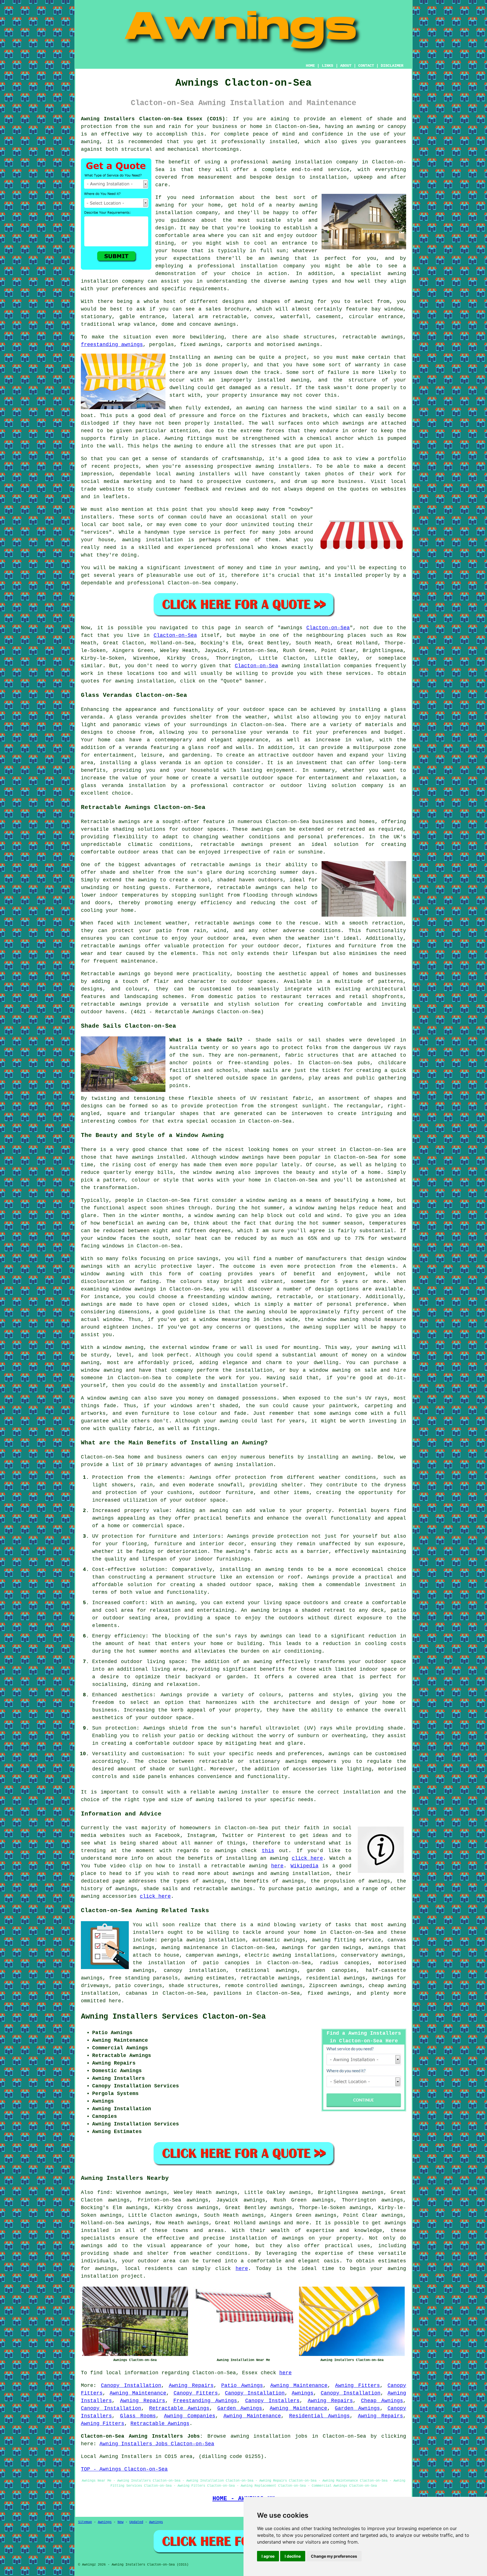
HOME (310, 66)
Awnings (303, 2393)
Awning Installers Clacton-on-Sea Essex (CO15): (155, 119)
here (277, 1866)
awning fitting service (347, 1940)
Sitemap (85, 2522)
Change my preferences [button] (334, 2556)
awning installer (244, 1792)
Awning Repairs (191, 2386)
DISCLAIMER (392, 66)
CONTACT (366, 66)
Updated (136, 2522)
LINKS (327, 66)
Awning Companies (190, 2416)
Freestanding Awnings (205, 2401)
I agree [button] (268, 2556)
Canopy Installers (273, 2401)
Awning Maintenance (299, 2386)
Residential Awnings (320, 2416)
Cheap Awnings (382, 2401)
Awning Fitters (357, 2386)
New (120, 2522)
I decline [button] (293, 2556)
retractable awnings (232, 844)
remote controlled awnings (264, 1986)
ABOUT (346, 66)
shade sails (261, 1070)
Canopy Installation (131, 2386)
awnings (353, 423)
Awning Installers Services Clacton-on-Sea (173, 2017)
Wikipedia (305, 1866)
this (268, 1851)
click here (307, 1858)
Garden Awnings (240, 2408)
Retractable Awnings (179, 2408)
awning (223, 357)
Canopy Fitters (196, 2393)
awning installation (244, 1465)
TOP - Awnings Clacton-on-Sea (124, 2469)
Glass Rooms (138, 2416)
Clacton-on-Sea (328, 628)
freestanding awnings (112, 345)
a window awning (313, 1208)
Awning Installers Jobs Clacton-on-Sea (157, 2444)
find (103, 2193)
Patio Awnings (242, 2386)
